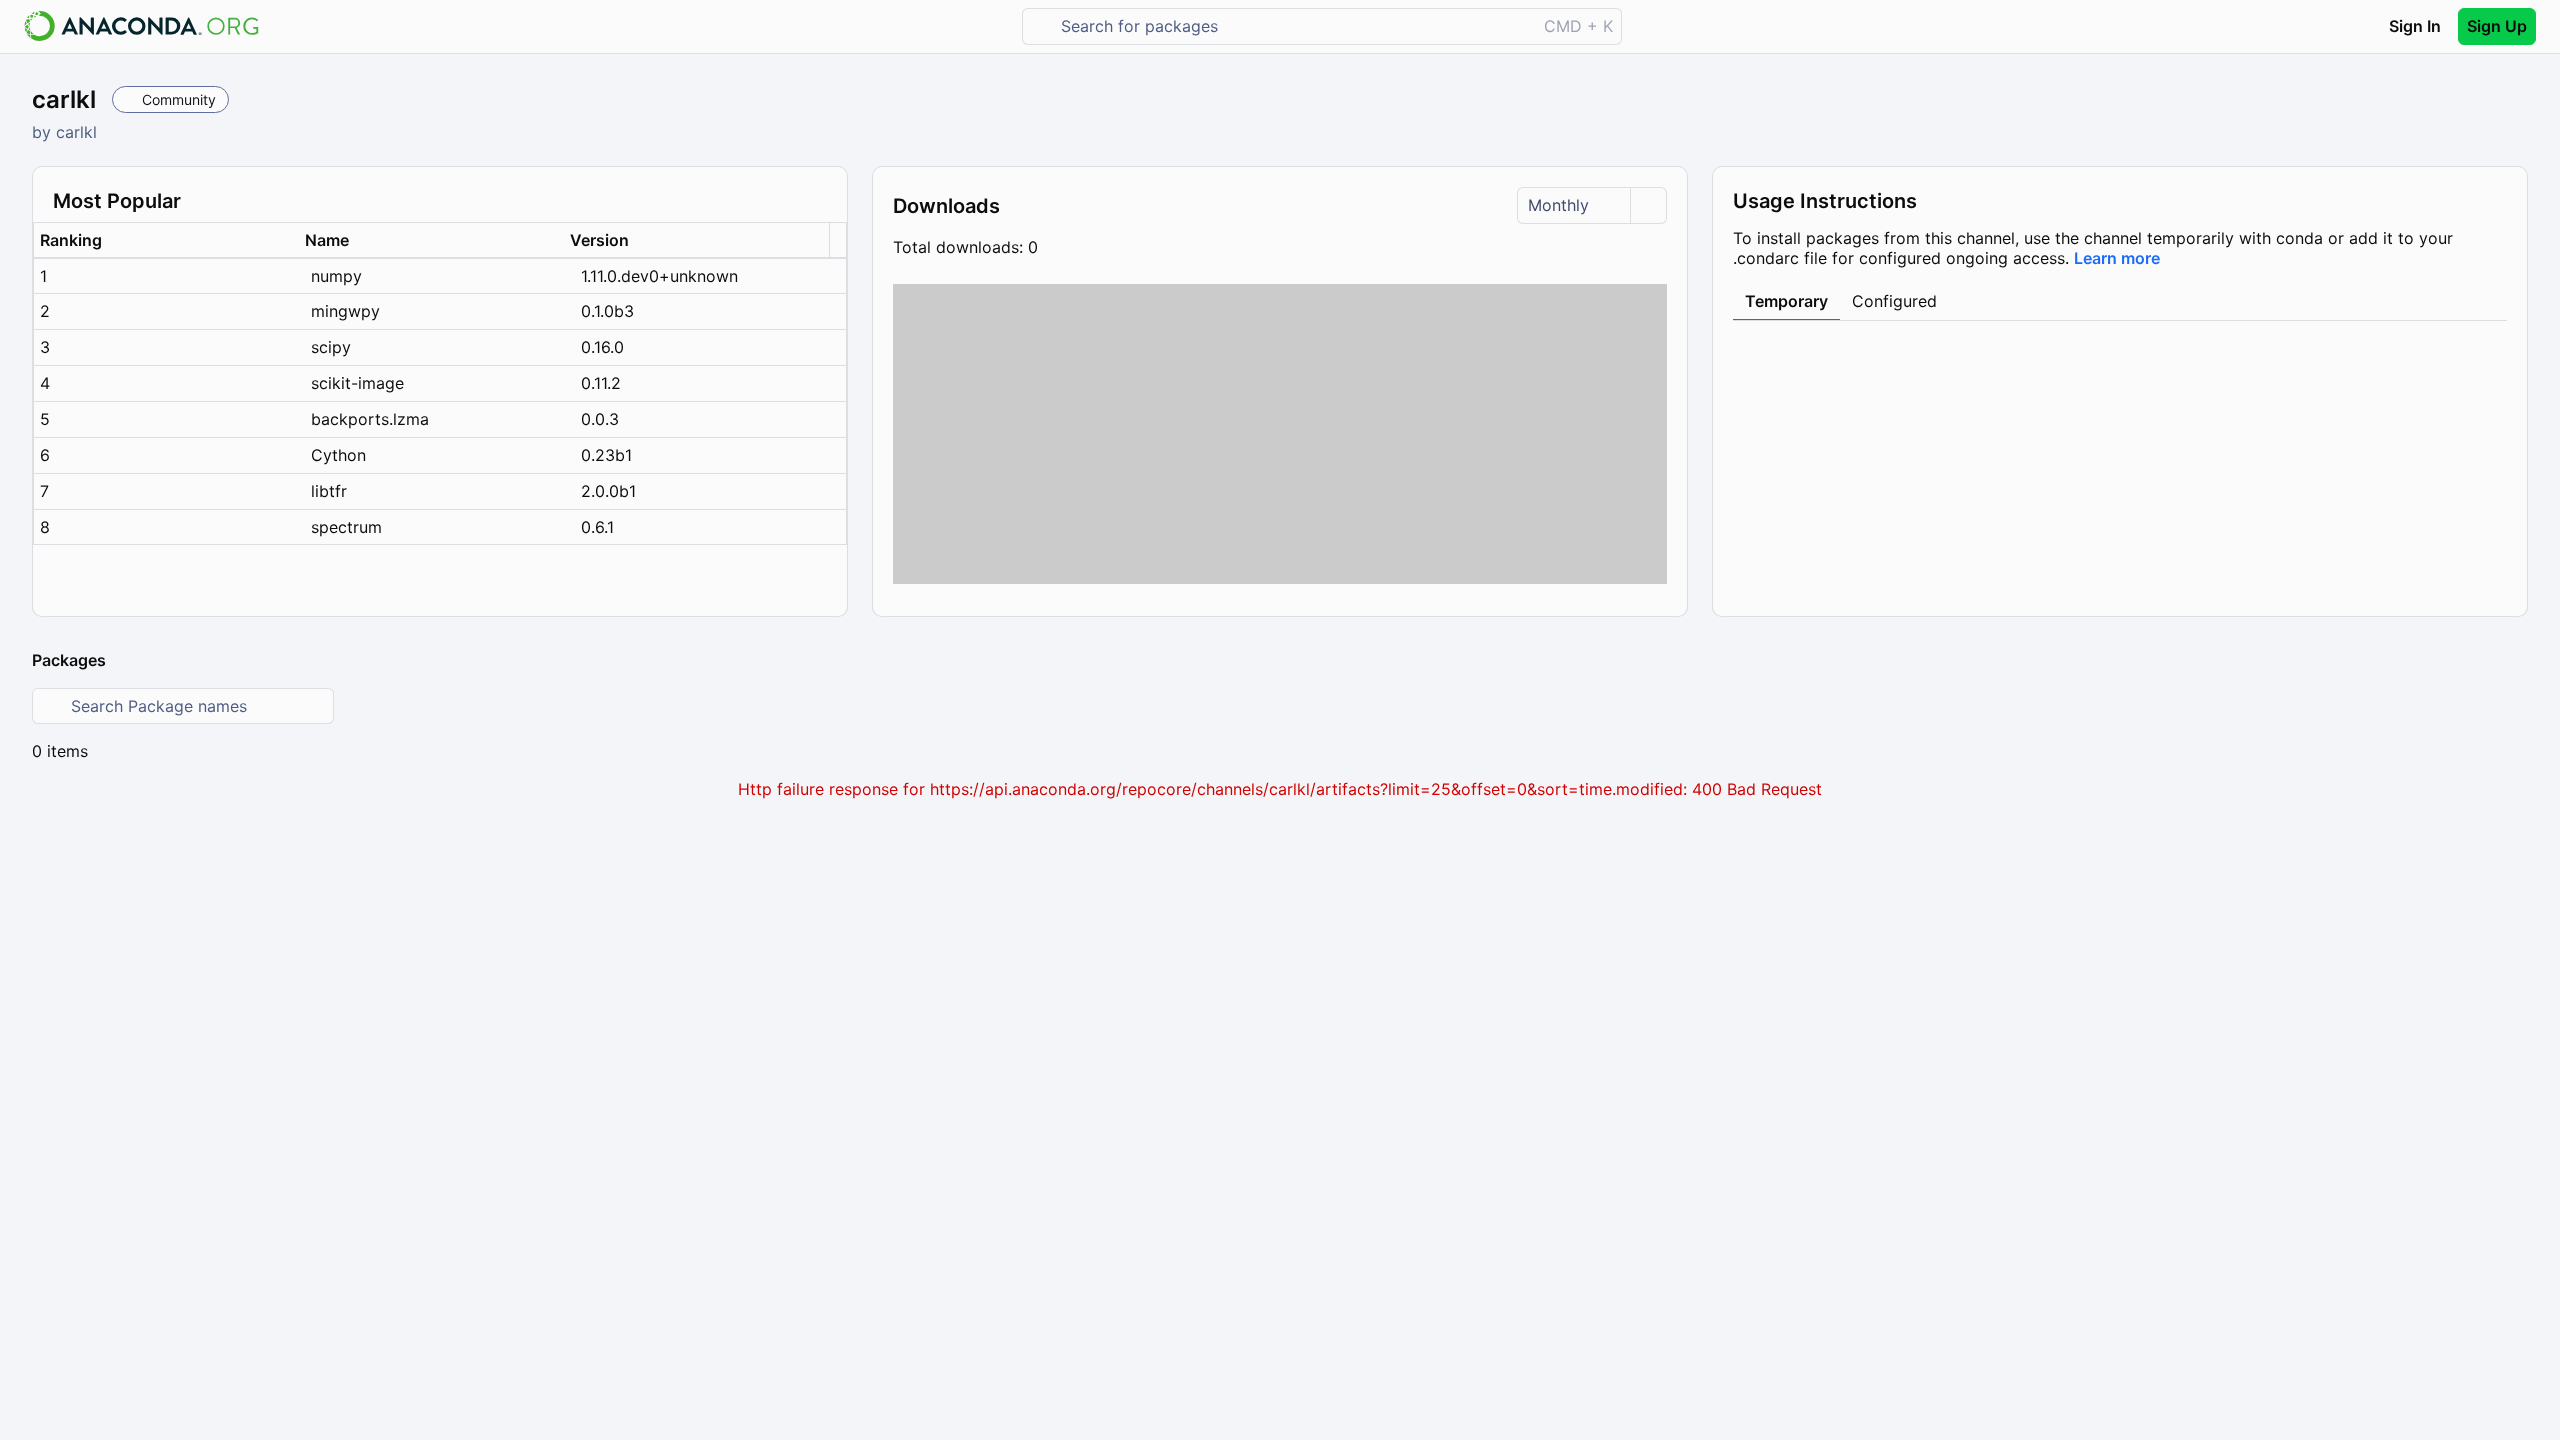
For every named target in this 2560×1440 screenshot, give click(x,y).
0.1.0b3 (607, 311)
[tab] (1786, 302)
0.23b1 (606, 455)
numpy (336, 276)
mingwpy (345, 311)
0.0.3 (600, 419)
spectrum (346, 527)
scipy (331, 347)
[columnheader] (166, 240)
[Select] (1648, 205)
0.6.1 (597, 527)
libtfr (329, 491)
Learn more (2117, 258)
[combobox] (1293, 26)
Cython (338, 455)
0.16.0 (602, 347)
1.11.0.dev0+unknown (659, 276)
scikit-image (357, 383)
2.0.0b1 (608, 491)
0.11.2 (601, 383)
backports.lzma (370, 419)
